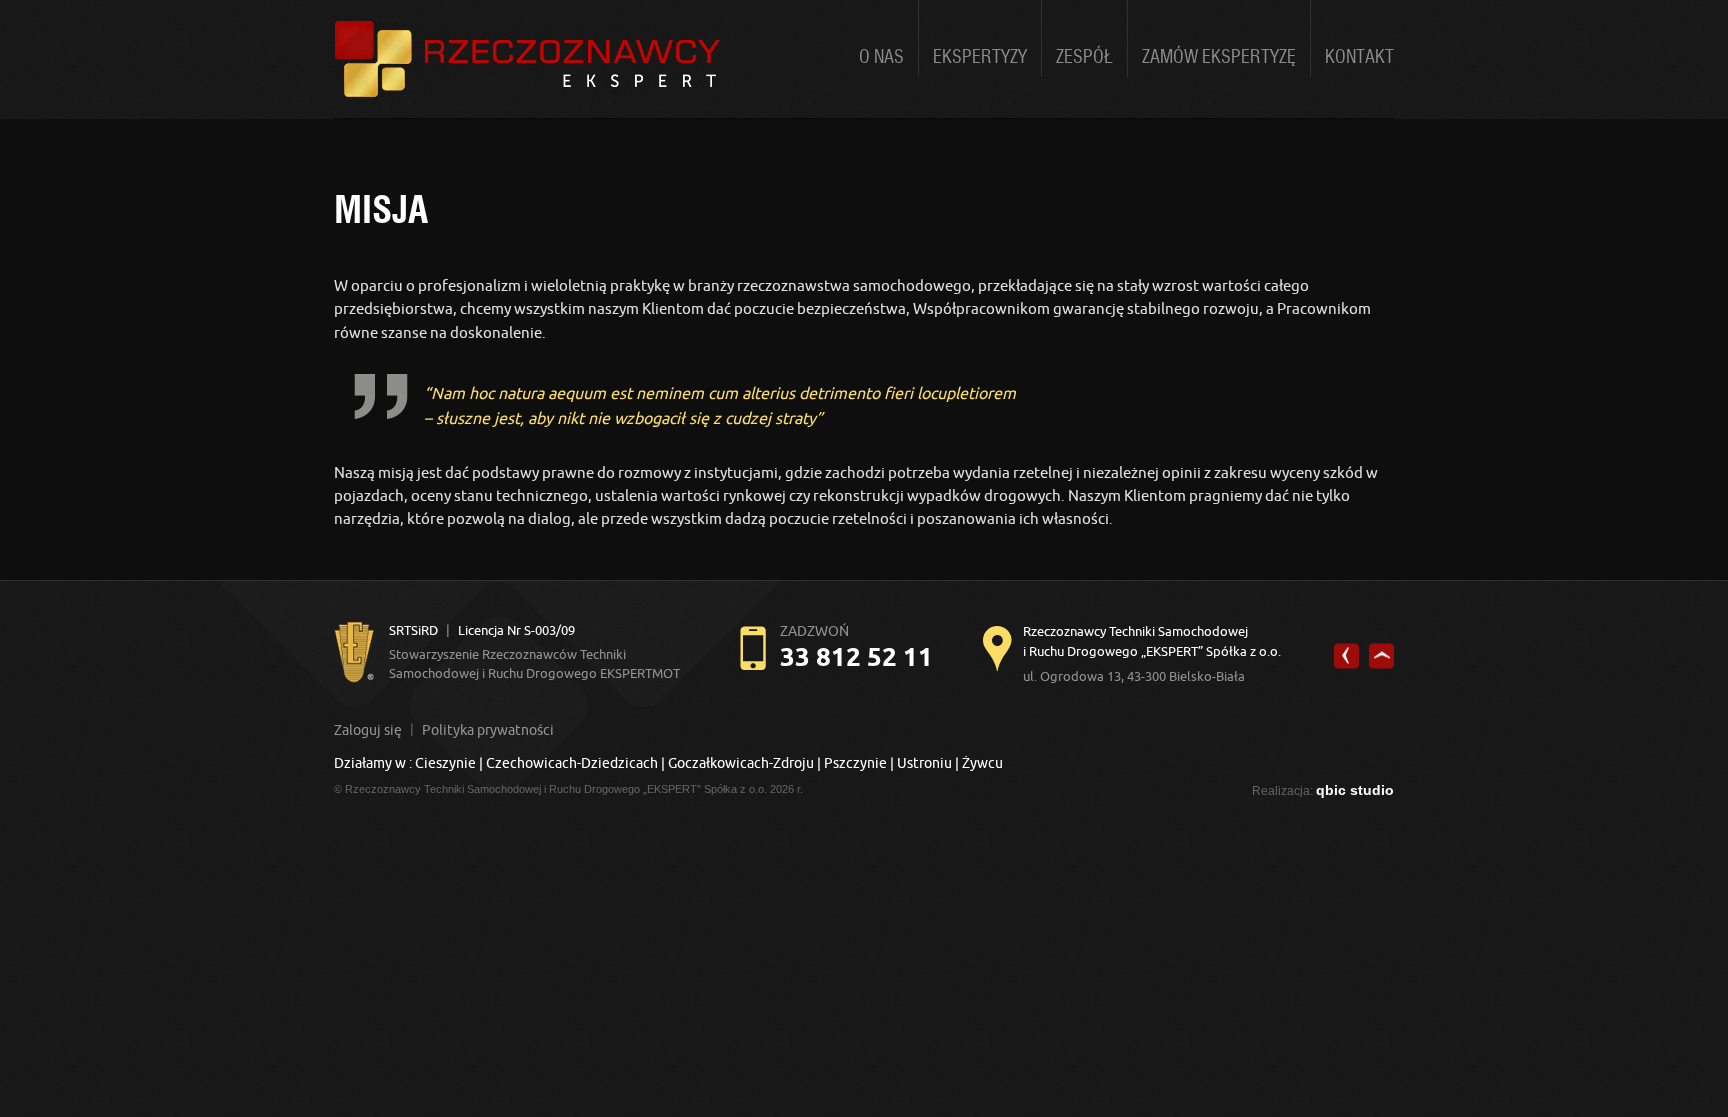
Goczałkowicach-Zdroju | (744, 763)
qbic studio (1355, 790)
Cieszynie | (449, 763)
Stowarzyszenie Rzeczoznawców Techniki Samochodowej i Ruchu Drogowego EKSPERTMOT (534, 651)
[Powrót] (1346, 656)
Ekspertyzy (980, 57)
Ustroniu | (928, 763)
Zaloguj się (368, 730)
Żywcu (982, 763)
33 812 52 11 (856, 656)
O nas (881, 57)
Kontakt (1359, 57)
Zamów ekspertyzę (1219, 57)
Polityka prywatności (488, 730)
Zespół (1084, 57)
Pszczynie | (859, 763)
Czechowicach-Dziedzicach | (577, 763)
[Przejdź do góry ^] (1381, 656)
